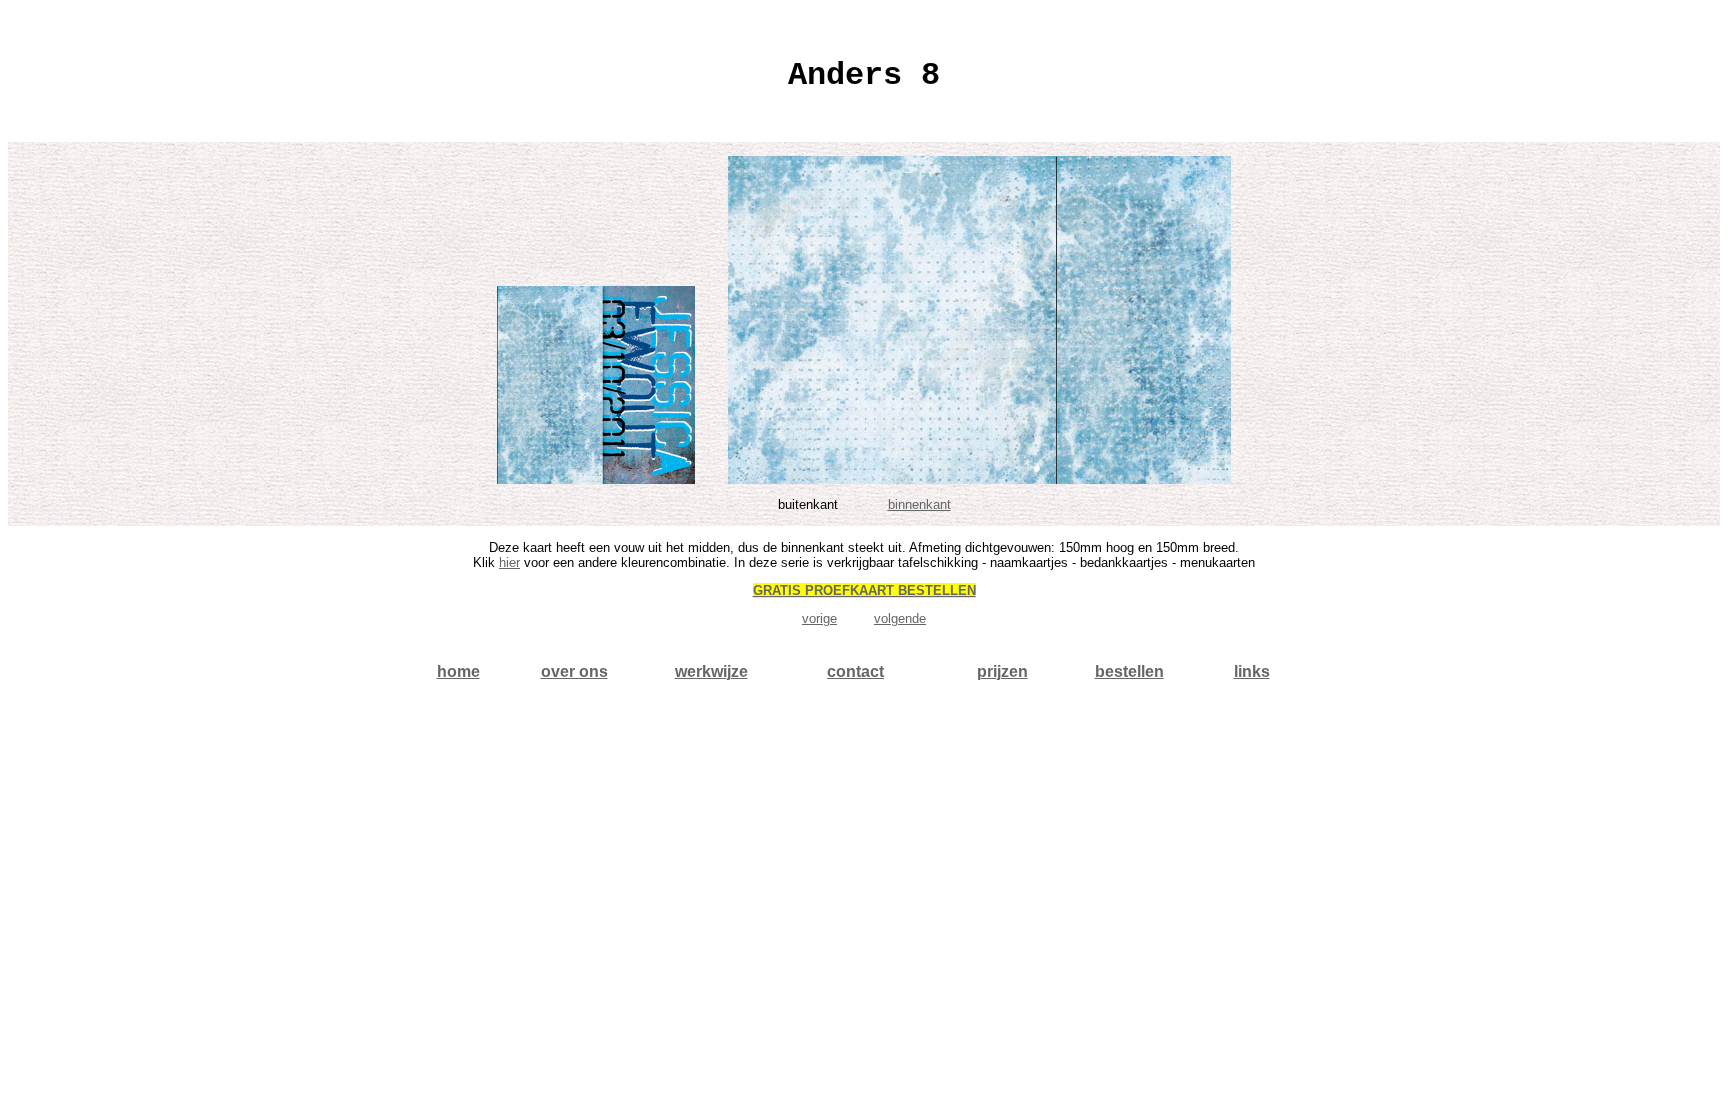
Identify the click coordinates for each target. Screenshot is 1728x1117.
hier (509, 562)
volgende (900, 618)
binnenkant (919, 504)
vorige (819, 618)
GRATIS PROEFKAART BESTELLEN (864, 590)
